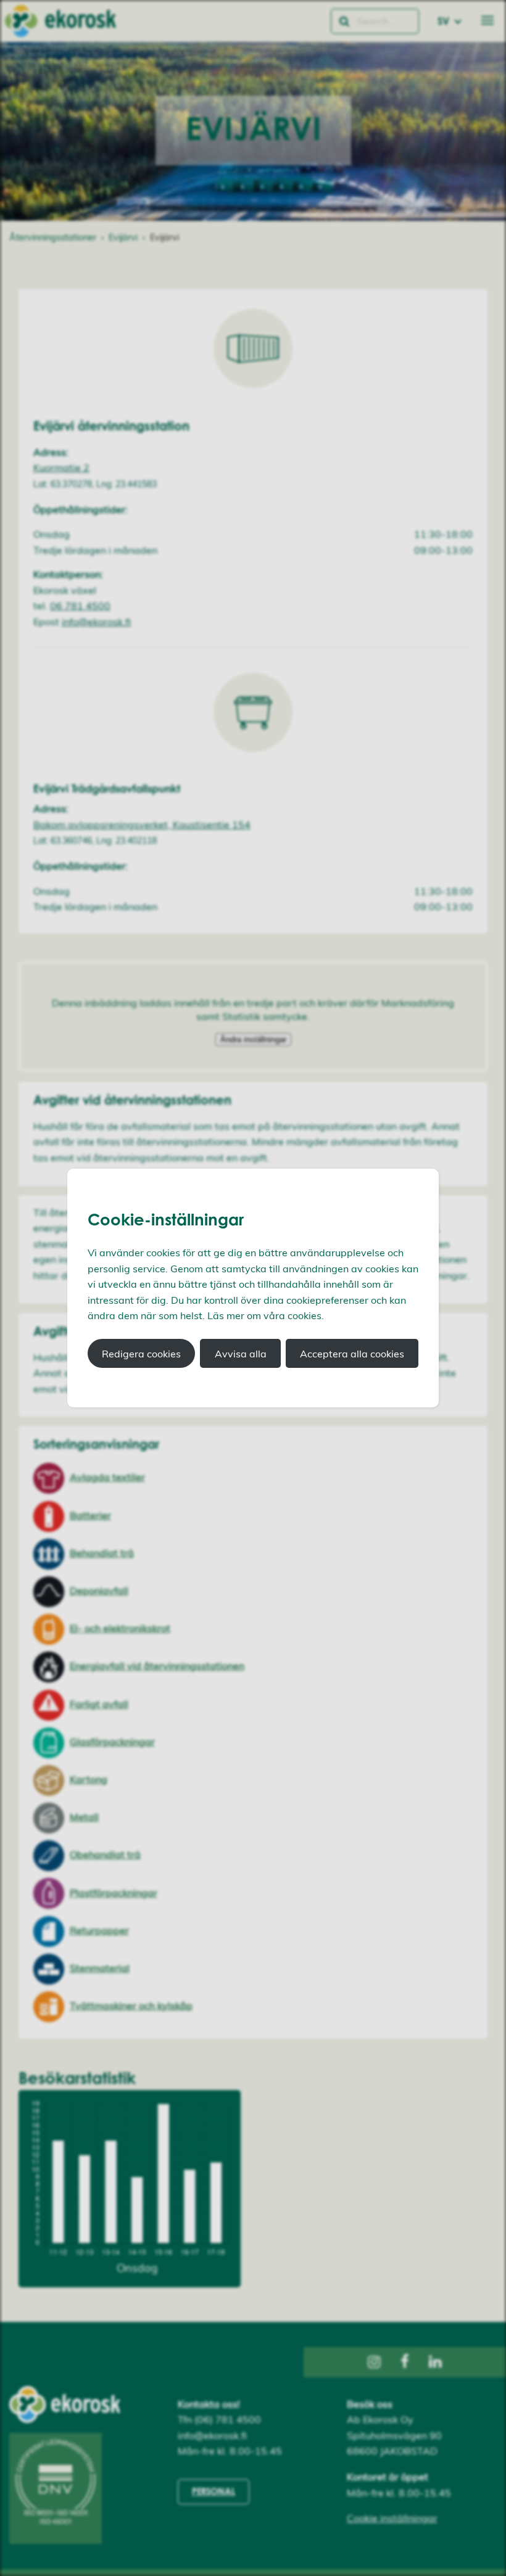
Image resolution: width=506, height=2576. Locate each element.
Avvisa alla (241, 1354)
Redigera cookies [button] (141, 1354)
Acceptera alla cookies (352, 1354)
